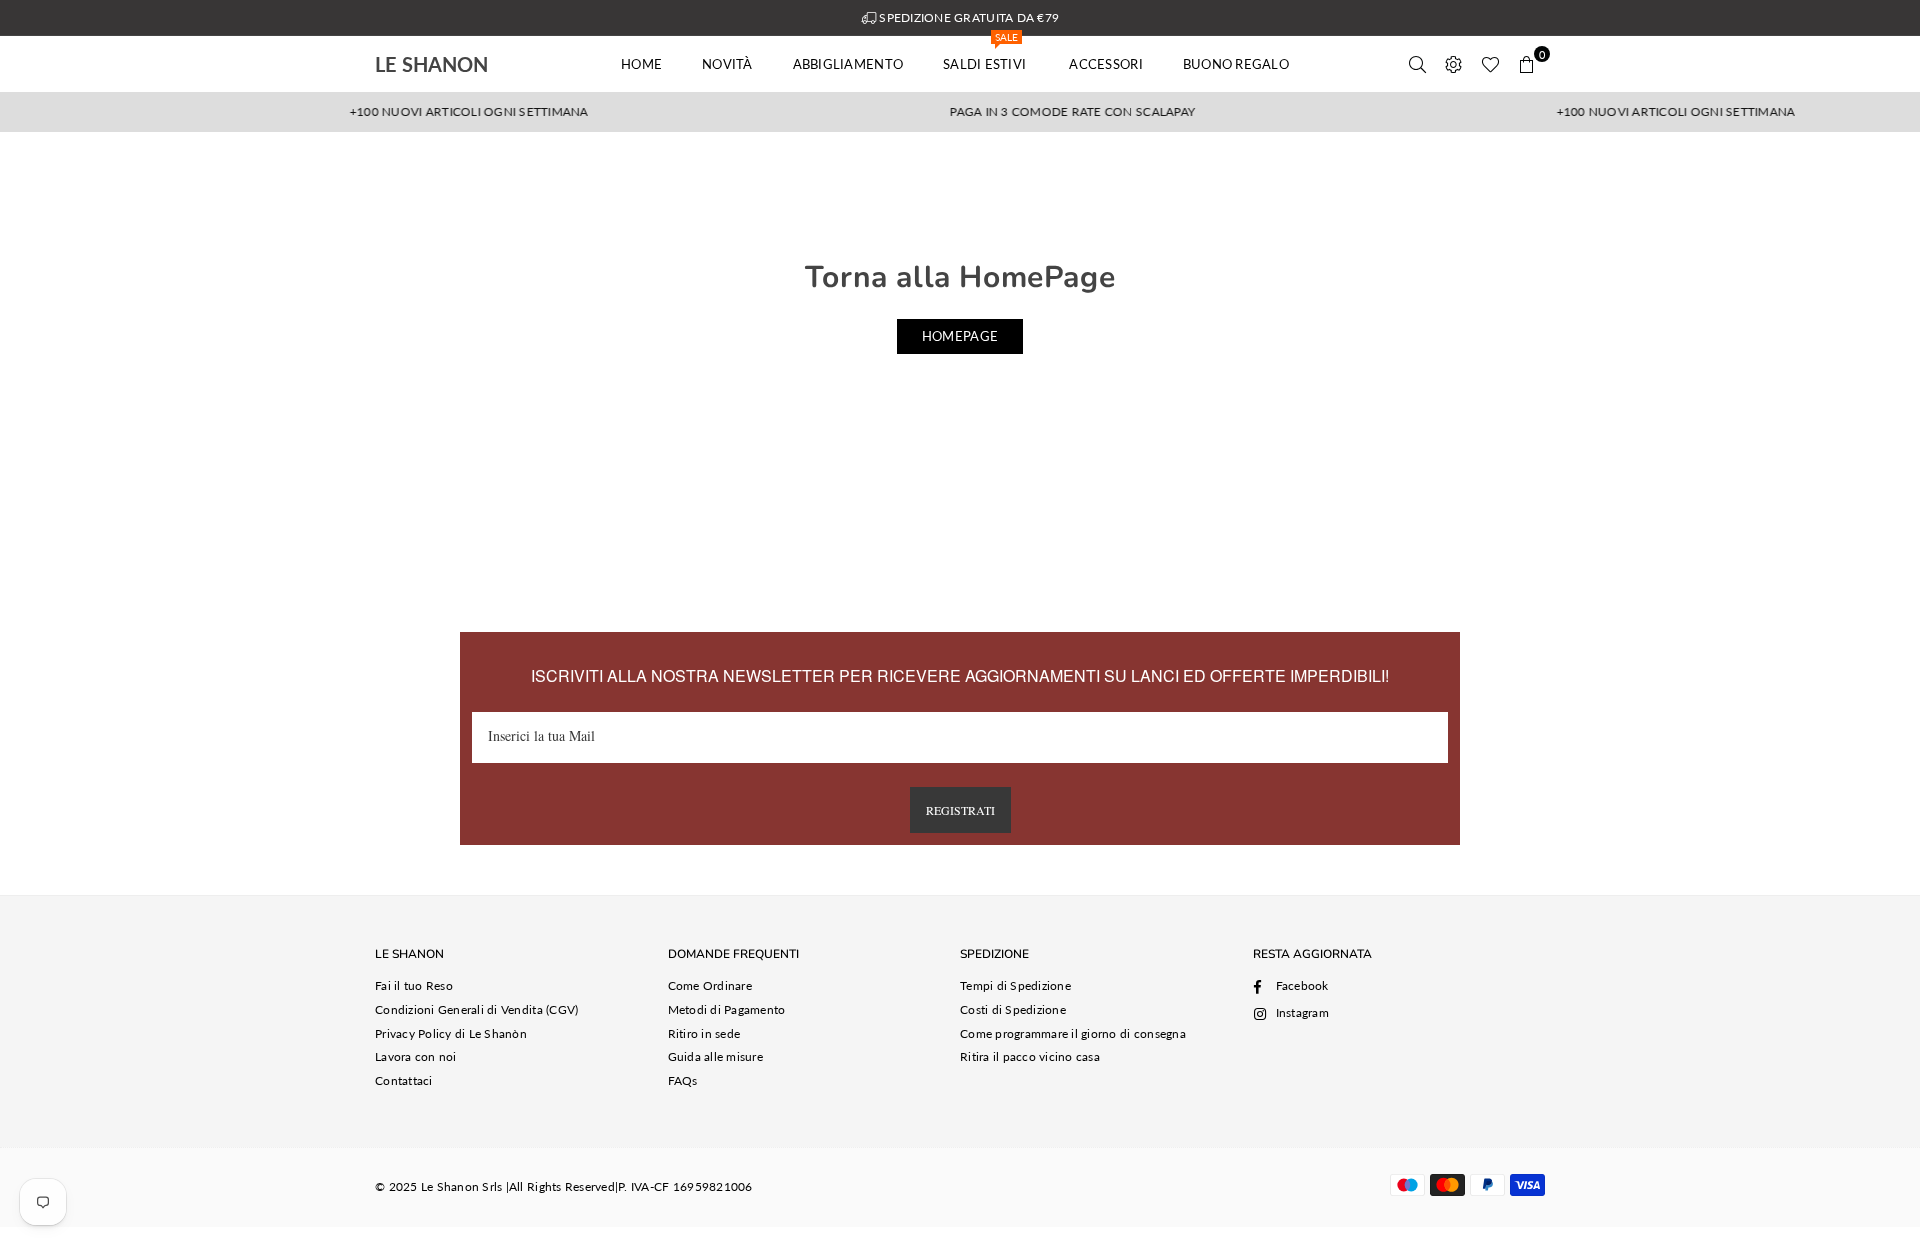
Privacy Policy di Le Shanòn (451, 1033)
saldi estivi (986, 54)
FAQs (683, 1080)
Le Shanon (460, 64)
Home (641, 64)
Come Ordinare (710, 985)
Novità (727, 64)
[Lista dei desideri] (1490, 64)
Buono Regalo (1236, 64)
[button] (1527, 64)
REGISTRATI (960, 810)
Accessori (1105, 64)
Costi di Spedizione (1013, 1009)
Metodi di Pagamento (727, 1009)
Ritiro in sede (704, 1033)
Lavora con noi (416, 1056)
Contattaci (404, 1080)
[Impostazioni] (1454, 64)
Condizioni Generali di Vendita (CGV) (476, 1009)
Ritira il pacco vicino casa (1030, 1056)
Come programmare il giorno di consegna (1073, 1033)
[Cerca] (1418, 64)
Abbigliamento (848, 64)
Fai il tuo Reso (414, 985)
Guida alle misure (715, 1056)
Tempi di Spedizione (1015, 985)
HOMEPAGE (960, 336)
